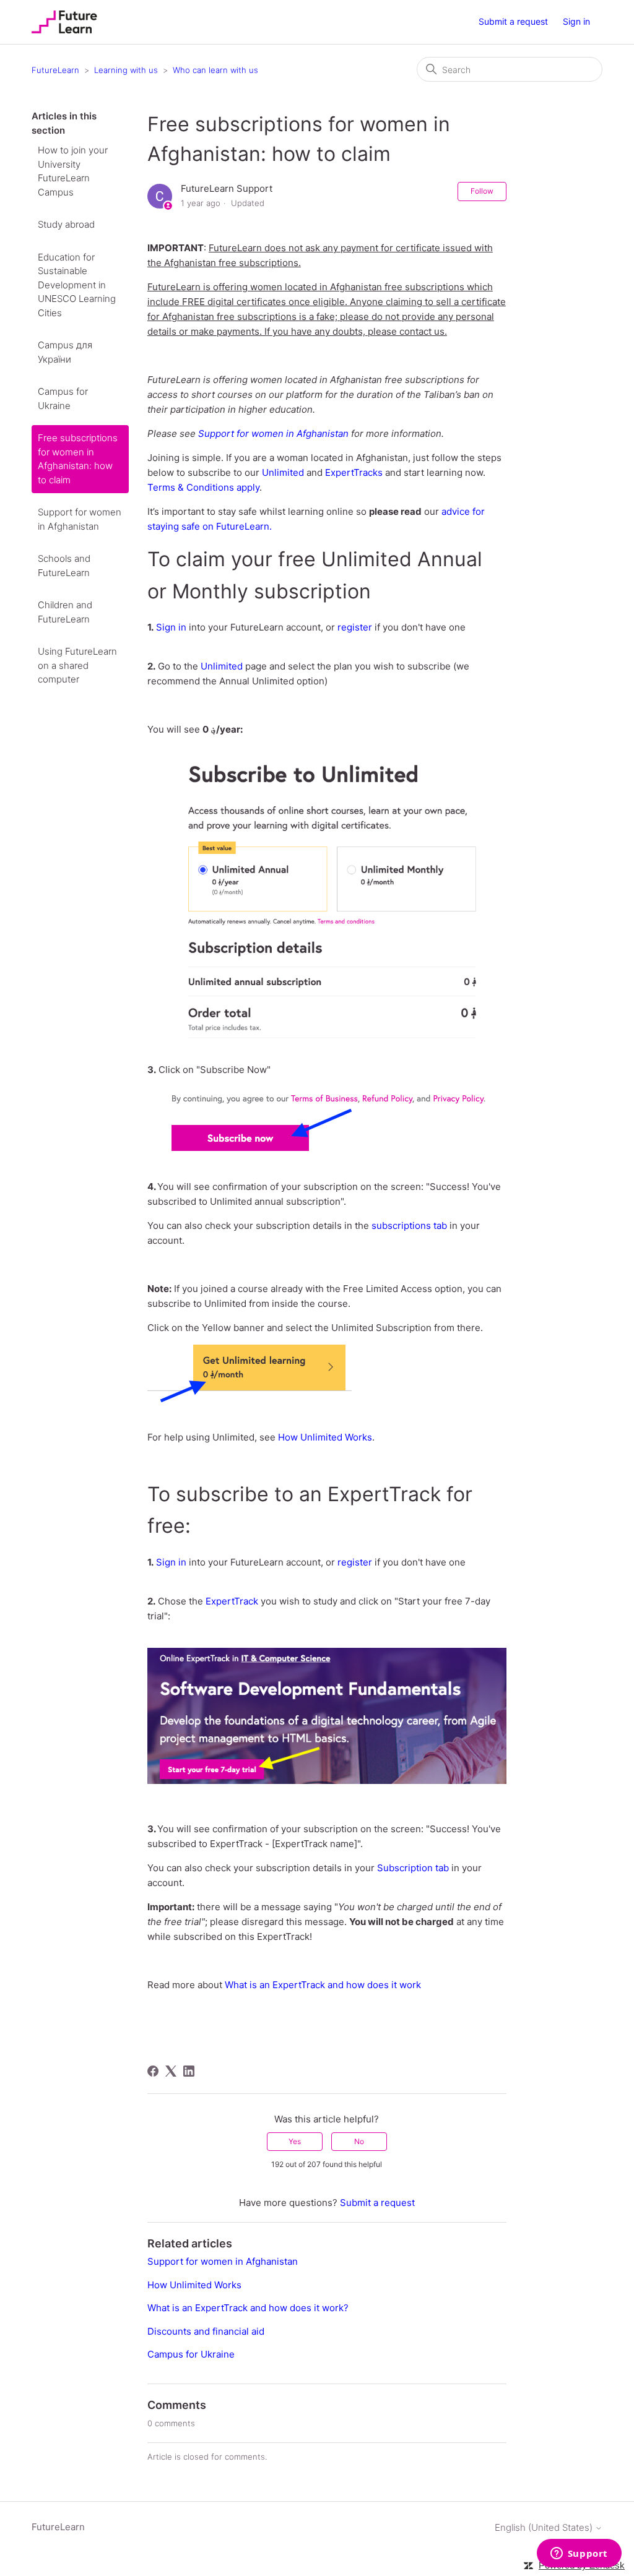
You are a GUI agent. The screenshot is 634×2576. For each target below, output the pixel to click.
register (355, 627)
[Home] (64, 22)
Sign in (171, 627)
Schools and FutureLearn (64, 566)
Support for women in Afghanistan (80, 519)
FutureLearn (55, 70)
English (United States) (545, 2527)
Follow (482, 191)
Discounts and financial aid (206, 2331)
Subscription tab (413, 1868)
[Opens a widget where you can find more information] (579, 2554)
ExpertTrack (232, 1601)
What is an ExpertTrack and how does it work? (248, 2308)
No (359, 2141)
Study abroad (66, 224)
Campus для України (65, 352)
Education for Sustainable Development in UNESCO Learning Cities (77, 285)
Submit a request (513, 21)
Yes (295, 2141)
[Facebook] (153, 2071)
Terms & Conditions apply (203, 487)
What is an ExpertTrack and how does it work (323, 1985)
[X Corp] (171, 2071)
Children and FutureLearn (65, 612)
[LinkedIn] (189, 2071)
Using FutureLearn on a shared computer (77, 665)
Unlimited (283, 472)
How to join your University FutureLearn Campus (73, 171)
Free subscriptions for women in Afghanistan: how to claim (78, 459)
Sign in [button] (576, 21)
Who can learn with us (215, 70)
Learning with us (126, 70)
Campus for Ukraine (63, 398)
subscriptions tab (409, 1226)
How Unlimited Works (325, 1437)
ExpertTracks (354, 472)
